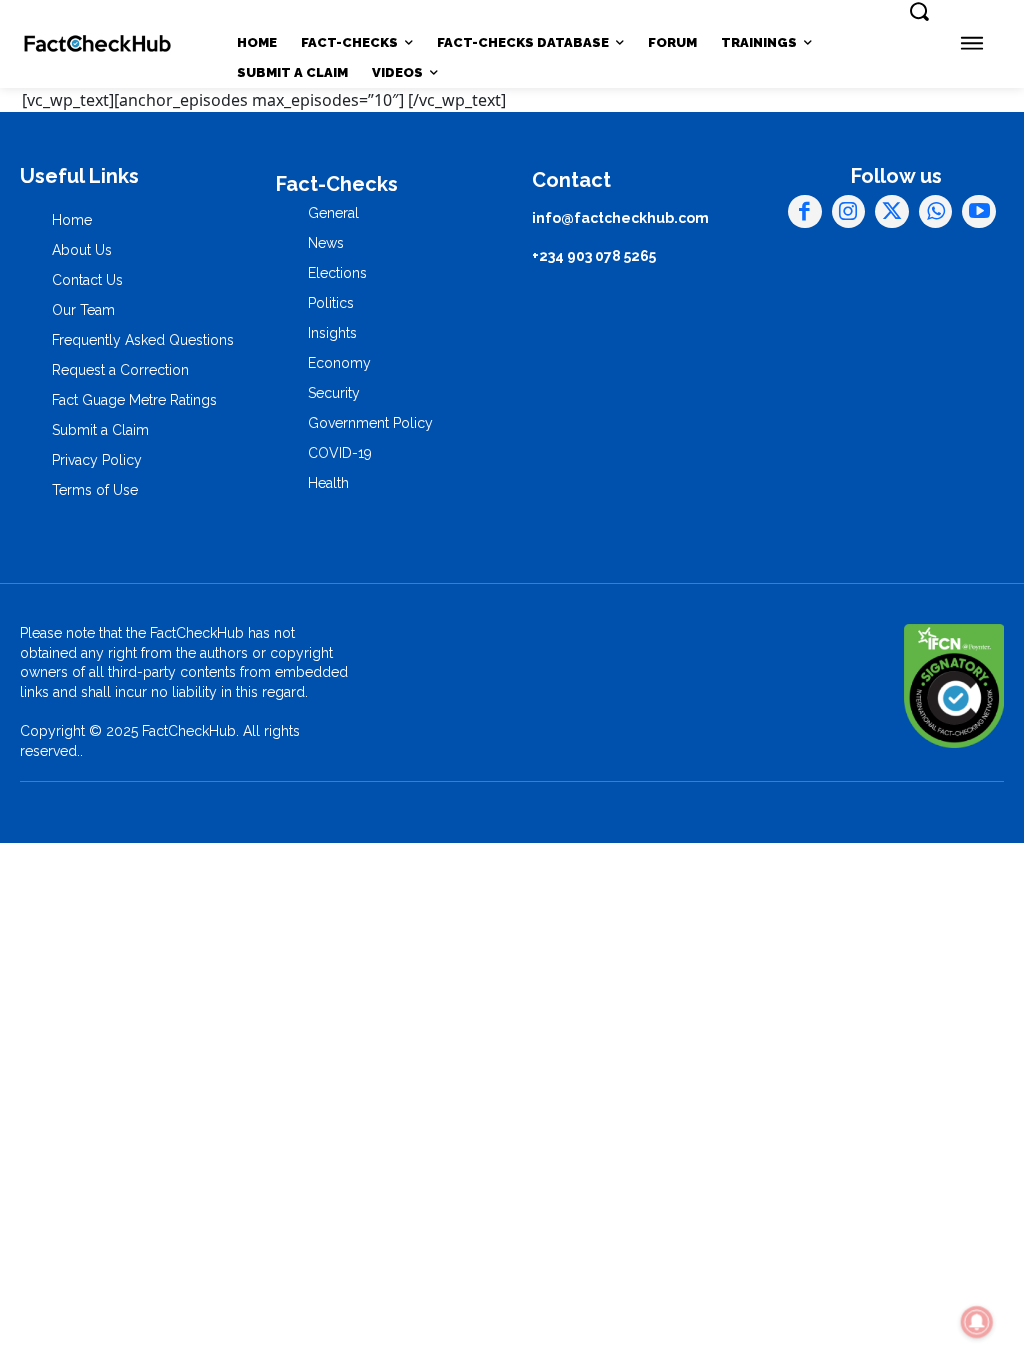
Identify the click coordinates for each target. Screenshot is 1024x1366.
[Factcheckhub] (97, 43)
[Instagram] (849, 212)
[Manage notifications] (977, 1322)
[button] (919, 11)
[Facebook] (805, 212)
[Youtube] (979, 212)
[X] (892, 212)
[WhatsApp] (936, 212)
